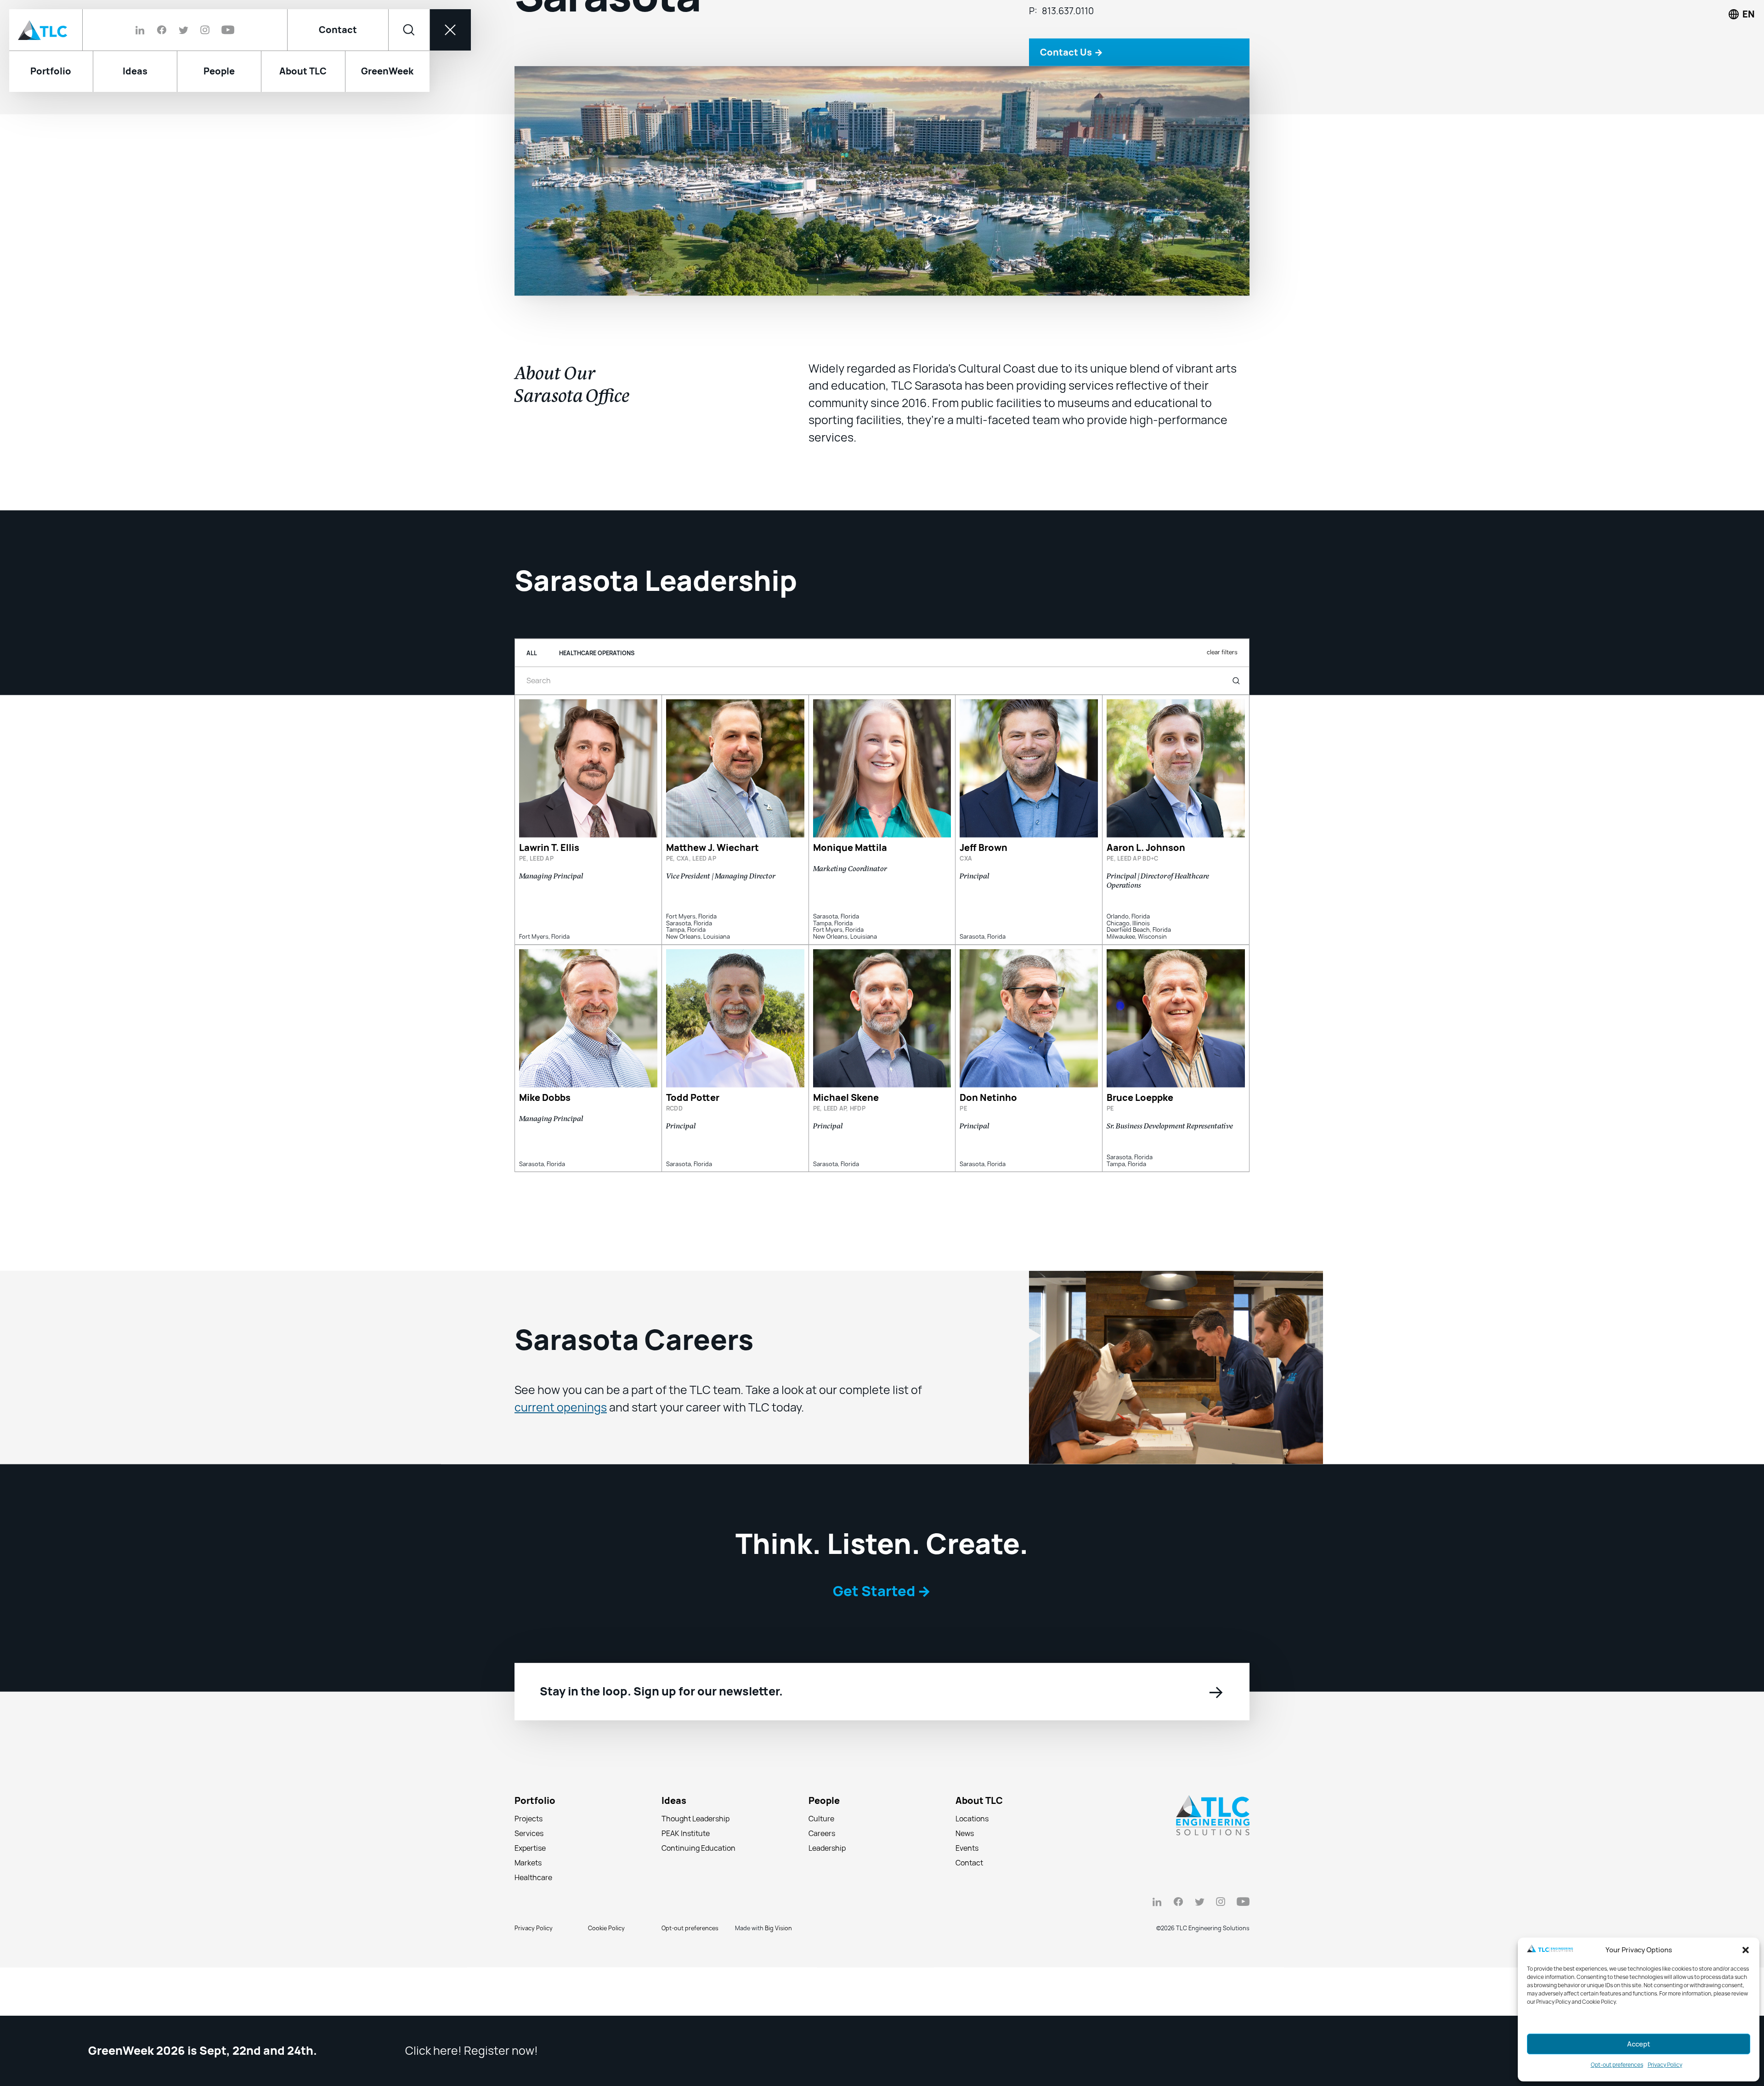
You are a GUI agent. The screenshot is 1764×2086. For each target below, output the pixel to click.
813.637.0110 (1068, 82)
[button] (1746, 1950)
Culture (821, 1890)
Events (967, 1919)
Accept (1639, 2044)
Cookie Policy (606, 1999)
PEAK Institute (686, 1905)
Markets (528, 1934)
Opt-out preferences (1617, 2065)
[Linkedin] (143, 30)
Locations (972, 1890)
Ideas (674, 1872)
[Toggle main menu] (450, 30)
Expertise (530, 1919)
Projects (529, 1890)
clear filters (1222, 723)
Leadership (827, 1919)
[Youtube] (225, 30)
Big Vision (778, 1999)
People (824, 1872)
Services (529, 1905)
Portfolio (535, 1872)
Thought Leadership (695, 1890)
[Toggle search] (409, 30)
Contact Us (1071, 123)
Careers (822, 1905)
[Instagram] (205, 30)
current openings (561, 1479)
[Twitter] (184, 30)
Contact (338, 30)
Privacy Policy (1665, 2065)
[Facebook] (162, 30)
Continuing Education (698, 1919)
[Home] (46, 30)
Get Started (882, 1662)
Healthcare (533, 1949)
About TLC (979, 1872)
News (965, 1905)
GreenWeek (387, 71)
